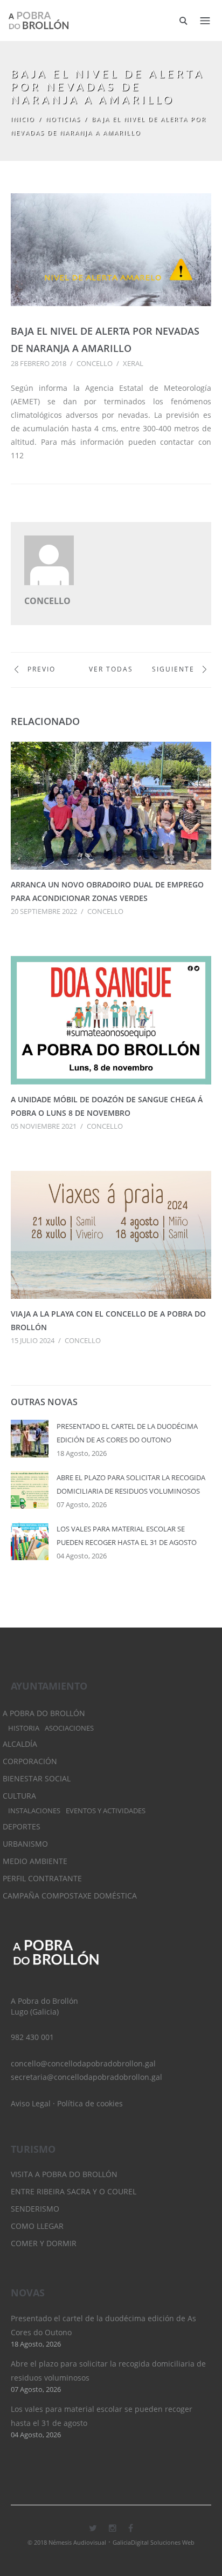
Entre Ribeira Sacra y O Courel (74, 2191)
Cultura (19, 1796)
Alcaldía (20, 1744)
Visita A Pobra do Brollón (64, 2174)
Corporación (30, 1761)
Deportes (22, 1826)
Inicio (23, 119)
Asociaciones (69, 1728)
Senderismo (35, 2209)
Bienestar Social (37, 1778)
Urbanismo (25, 1844)
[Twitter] (93, 2528)
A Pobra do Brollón (44, 1713)
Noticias (63, 119)
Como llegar (37, 2226)
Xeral (133, 363)
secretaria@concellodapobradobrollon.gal (86, 2077)
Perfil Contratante (42, 1878)
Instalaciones (34, 1811)
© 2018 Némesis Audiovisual (67, 2542)
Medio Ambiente (35, 1861)
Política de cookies (90, 2103)
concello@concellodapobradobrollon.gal (83, 2063)
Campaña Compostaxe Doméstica (70, 1896)
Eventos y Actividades (106, 1811)
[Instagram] (113, 2528)
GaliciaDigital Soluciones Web (154, 2542)
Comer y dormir (44, 2243)
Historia (24, 1728)
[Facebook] (131, 2528)
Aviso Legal (31, 2103)
